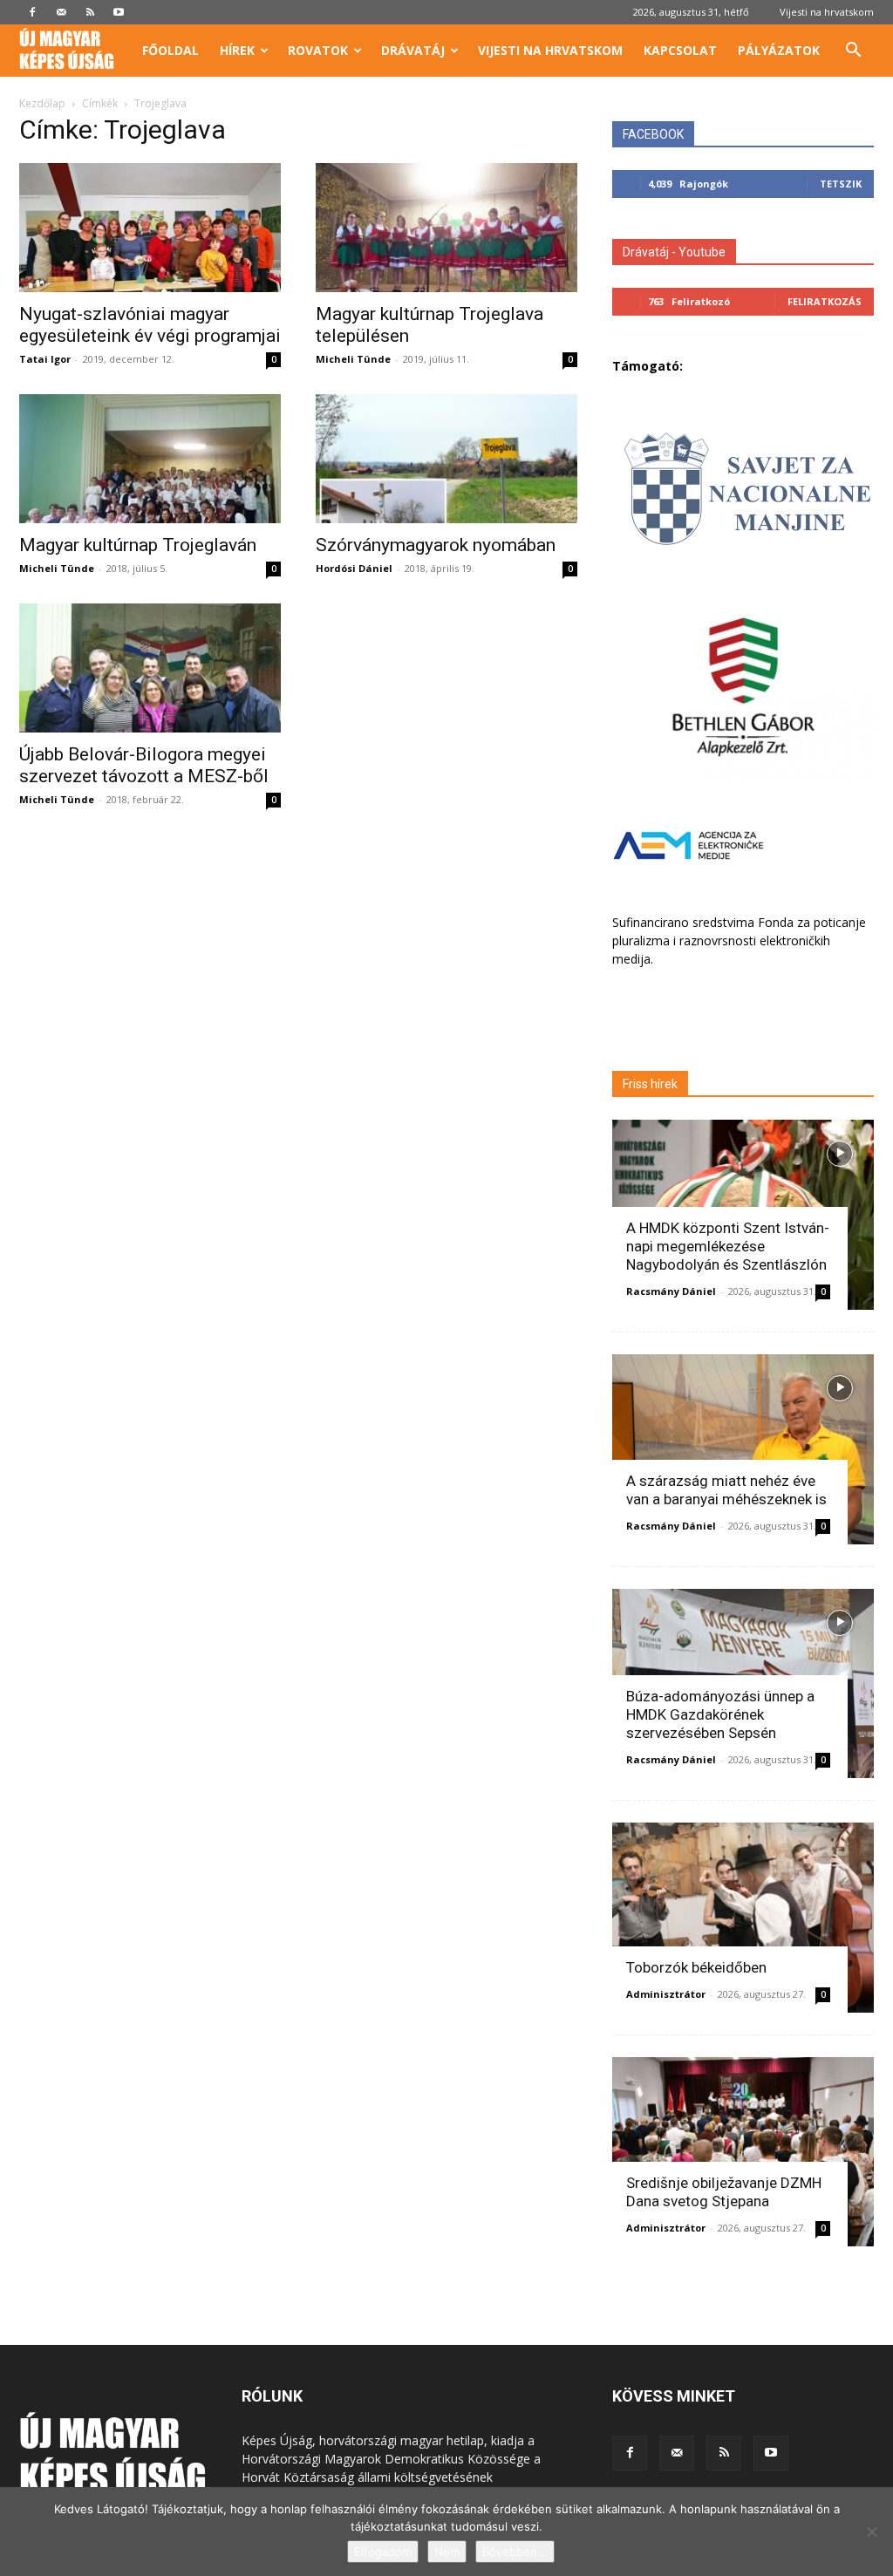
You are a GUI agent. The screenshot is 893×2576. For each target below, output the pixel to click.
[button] (853, 52)
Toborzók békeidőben (696, 1967)
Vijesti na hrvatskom (827, 12)
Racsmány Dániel (671, 1291)
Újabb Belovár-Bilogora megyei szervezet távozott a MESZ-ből (144, 765)
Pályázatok (779, 50)
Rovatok (318, 50)
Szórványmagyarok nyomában (436, 545)
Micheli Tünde (353, 359)
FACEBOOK (653, 134)
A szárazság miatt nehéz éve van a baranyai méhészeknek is (726, 1490)
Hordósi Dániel (354, 568)
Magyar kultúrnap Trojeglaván (138, 545)
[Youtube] (119, 12)
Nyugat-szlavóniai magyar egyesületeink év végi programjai (150, 325)
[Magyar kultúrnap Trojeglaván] (150, 459)
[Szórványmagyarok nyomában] (446, 459)
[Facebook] (32, 12)
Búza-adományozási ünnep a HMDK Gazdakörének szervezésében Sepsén (720, 1714)
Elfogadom (383, 2552)
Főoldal (170, 50)
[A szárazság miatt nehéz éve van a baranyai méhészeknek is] (743, 1449)
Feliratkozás (825, 301)
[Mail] (61, 12)
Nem (447, 2552)
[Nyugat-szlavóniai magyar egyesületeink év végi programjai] (150, 228)
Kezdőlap (42, 103)
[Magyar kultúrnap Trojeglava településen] (446, 228)
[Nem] (871, 2532)
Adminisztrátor (666, 1994)
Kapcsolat (680, 50)
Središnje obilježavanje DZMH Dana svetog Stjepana (724, 2192)
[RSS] (90, 12)
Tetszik (841, 184)
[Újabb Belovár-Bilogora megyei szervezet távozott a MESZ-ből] (150, 668)
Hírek (237, 50)
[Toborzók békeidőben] (743, 1918)
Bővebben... (515, 2552)
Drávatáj (413, 50)
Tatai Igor (45, 359)
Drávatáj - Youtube (674, 252)
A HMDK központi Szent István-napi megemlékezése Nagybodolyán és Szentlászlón (728, 1246)
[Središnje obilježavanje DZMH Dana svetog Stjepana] (743, 2152)
